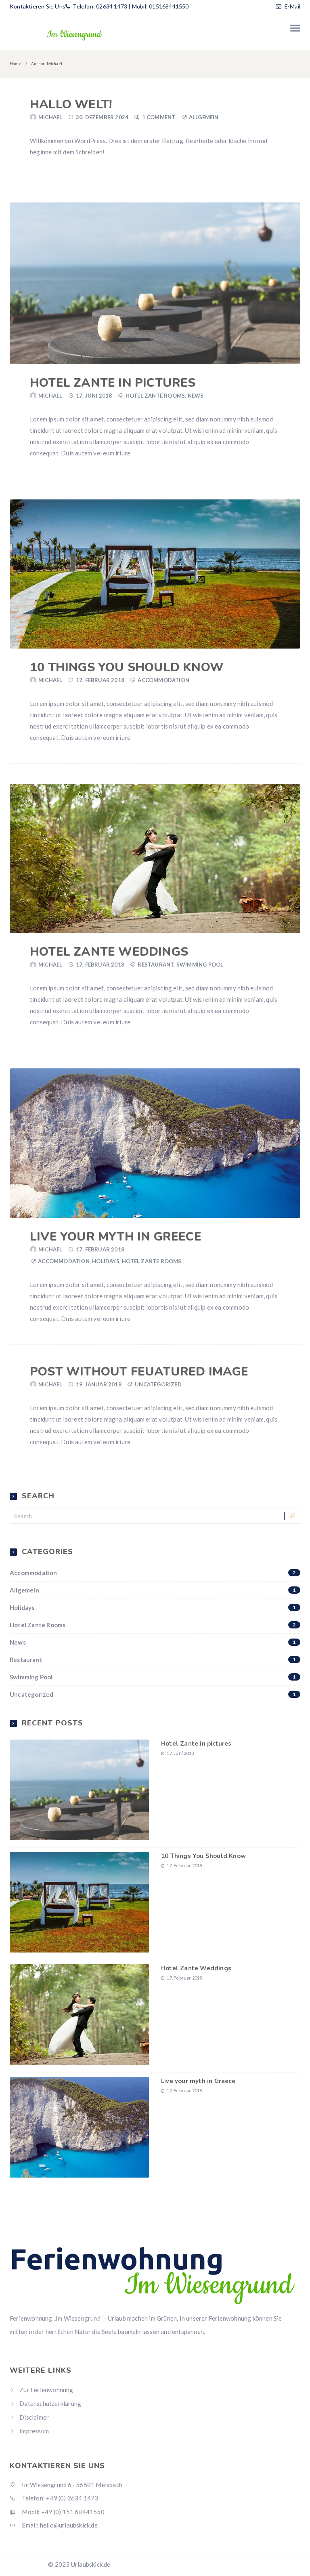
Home (16, 63)
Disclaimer (34, 2417)
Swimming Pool (200, 965)
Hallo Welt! (71, 104)
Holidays (106, 1261)
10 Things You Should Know (127, 667)
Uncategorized (158, 1384)
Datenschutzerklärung (50, 2403)
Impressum (34, 2431)
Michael (50, 117)
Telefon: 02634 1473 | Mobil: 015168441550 (130, 6)
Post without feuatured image (139, 1372)
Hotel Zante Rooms (155, 396)
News (196, 396)
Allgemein (204, 117)
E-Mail (292, 6)
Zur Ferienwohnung (46, 2390)
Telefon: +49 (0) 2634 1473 (59, 2498)
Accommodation (163, 680)
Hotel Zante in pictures (113, 383)
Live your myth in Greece (116, 1237)
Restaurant (156, 965)
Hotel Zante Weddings (109, 952)
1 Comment (159, 117)
